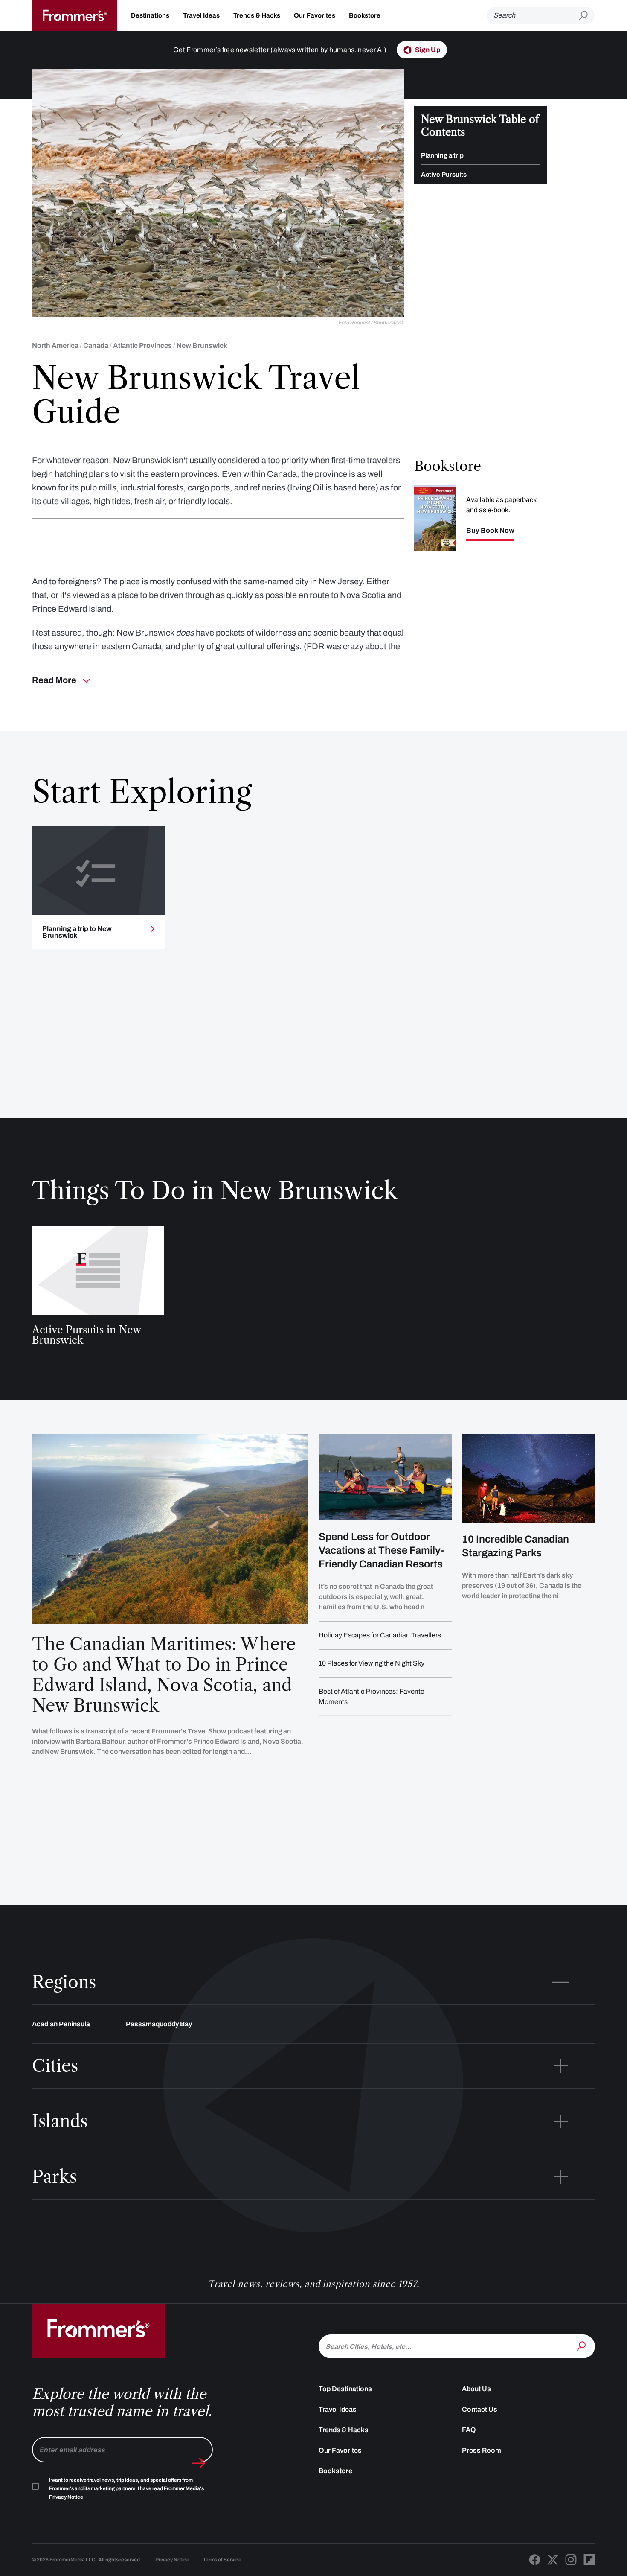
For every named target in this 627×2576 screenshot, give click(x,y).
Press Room (482, 2450)
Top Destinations (345, 2389)
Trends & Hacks (257, 15)
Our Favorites (315, 15)
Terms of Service (222, 2560)
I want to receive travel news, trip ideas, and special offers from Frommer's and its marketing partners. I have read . (126, 2488)
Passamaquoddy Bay (159, 2024)
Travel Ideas (201, 15)
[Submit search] (587, 16)
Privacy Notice (172, 2560)
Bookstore (365, 15)
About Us (476, 2389)
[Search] (582, 2346)
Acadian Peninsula (61, 2024)
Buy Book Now (490, 531)
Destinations (150, 15)
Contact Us (480, 2409)
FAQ (469, 2430)
